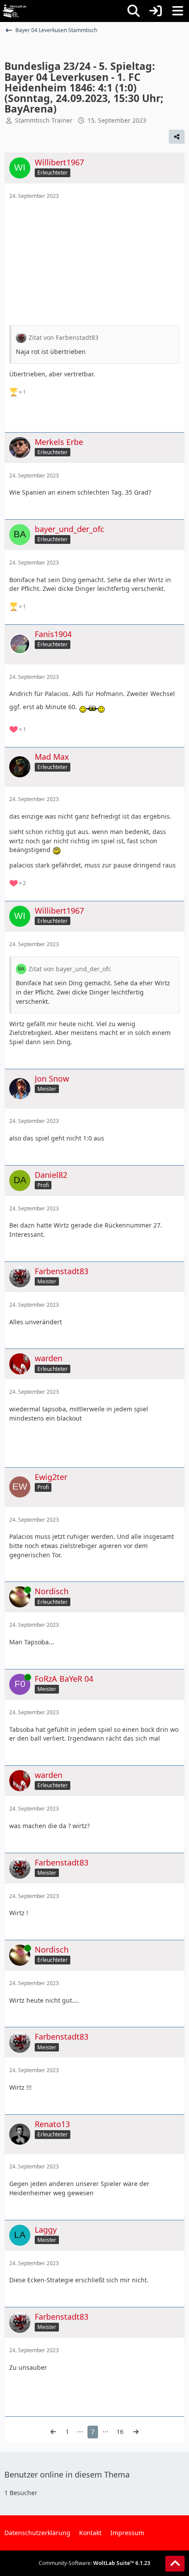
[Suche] (134, 11)
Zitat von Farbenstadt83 (64, 337)
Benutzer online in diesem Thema (67, 2474)
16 (120, 2432)
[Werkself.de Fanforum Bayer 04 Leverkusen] (15, 11)
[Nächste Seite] (136, 2432)
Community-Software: (94, 2563)
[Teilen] (177, 137)
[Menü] (178, 11)
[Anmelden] (156, 11)
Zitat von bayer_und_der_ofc (70, 969)
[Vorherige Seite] (53, 2432)
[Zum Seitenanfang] (175, 2564)
